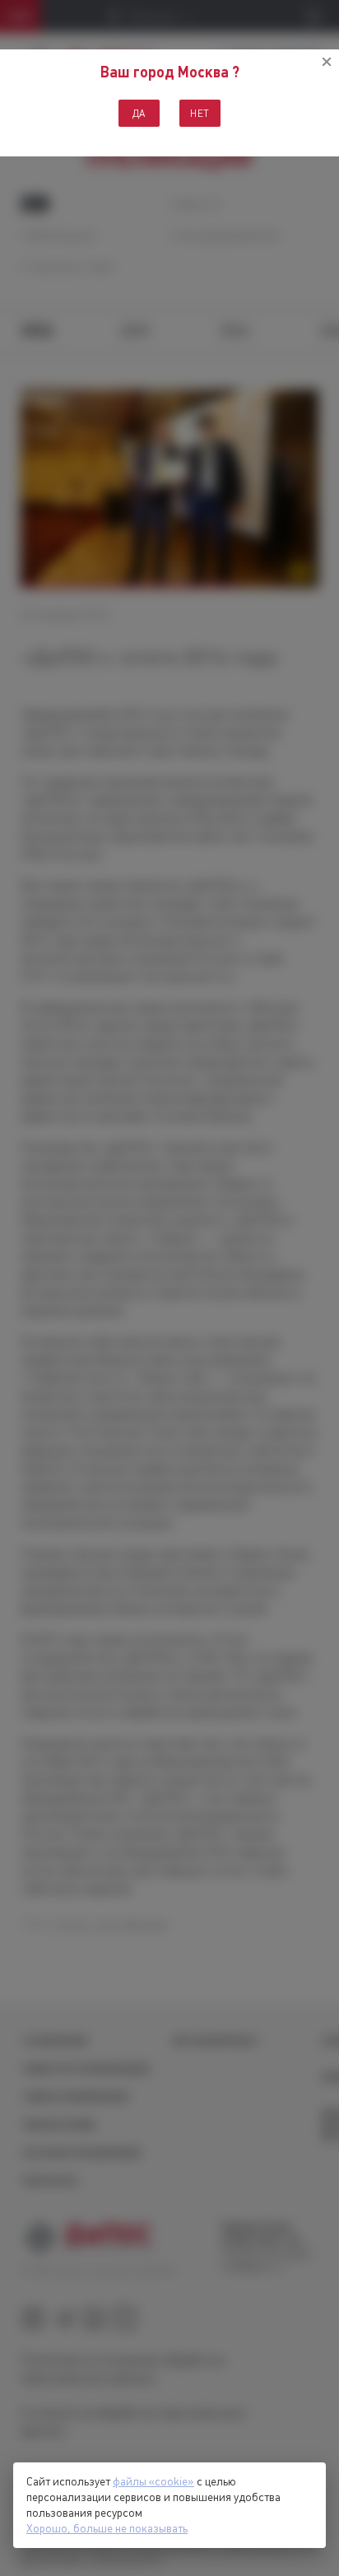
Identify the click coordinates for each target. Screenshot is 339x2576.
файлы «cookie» (153, 2481)
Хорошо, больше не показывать (107, 2528)
